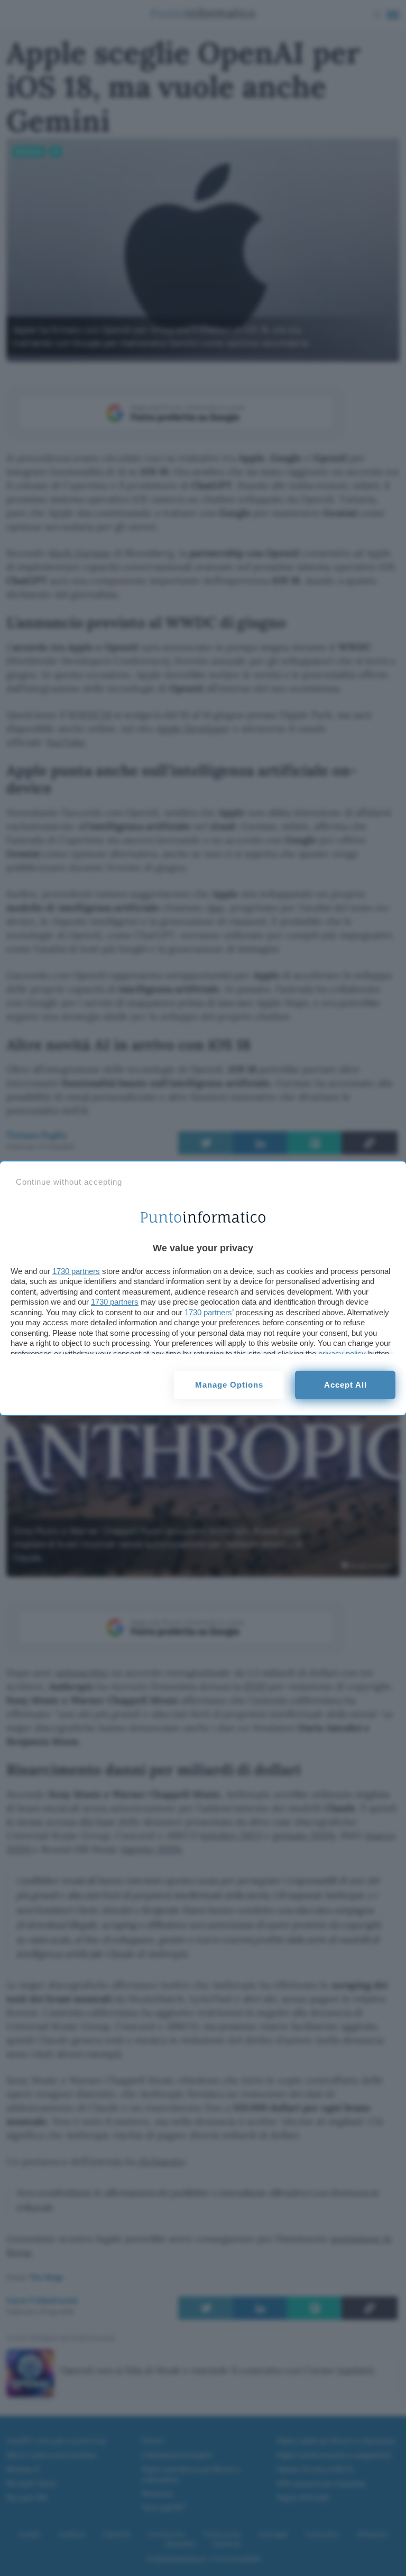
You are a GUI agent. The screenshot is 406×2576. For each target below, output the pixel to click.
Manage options (229, 1385)
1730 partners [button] (76, 1271)
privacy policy (342, 1354)
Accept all (345, 1385)
